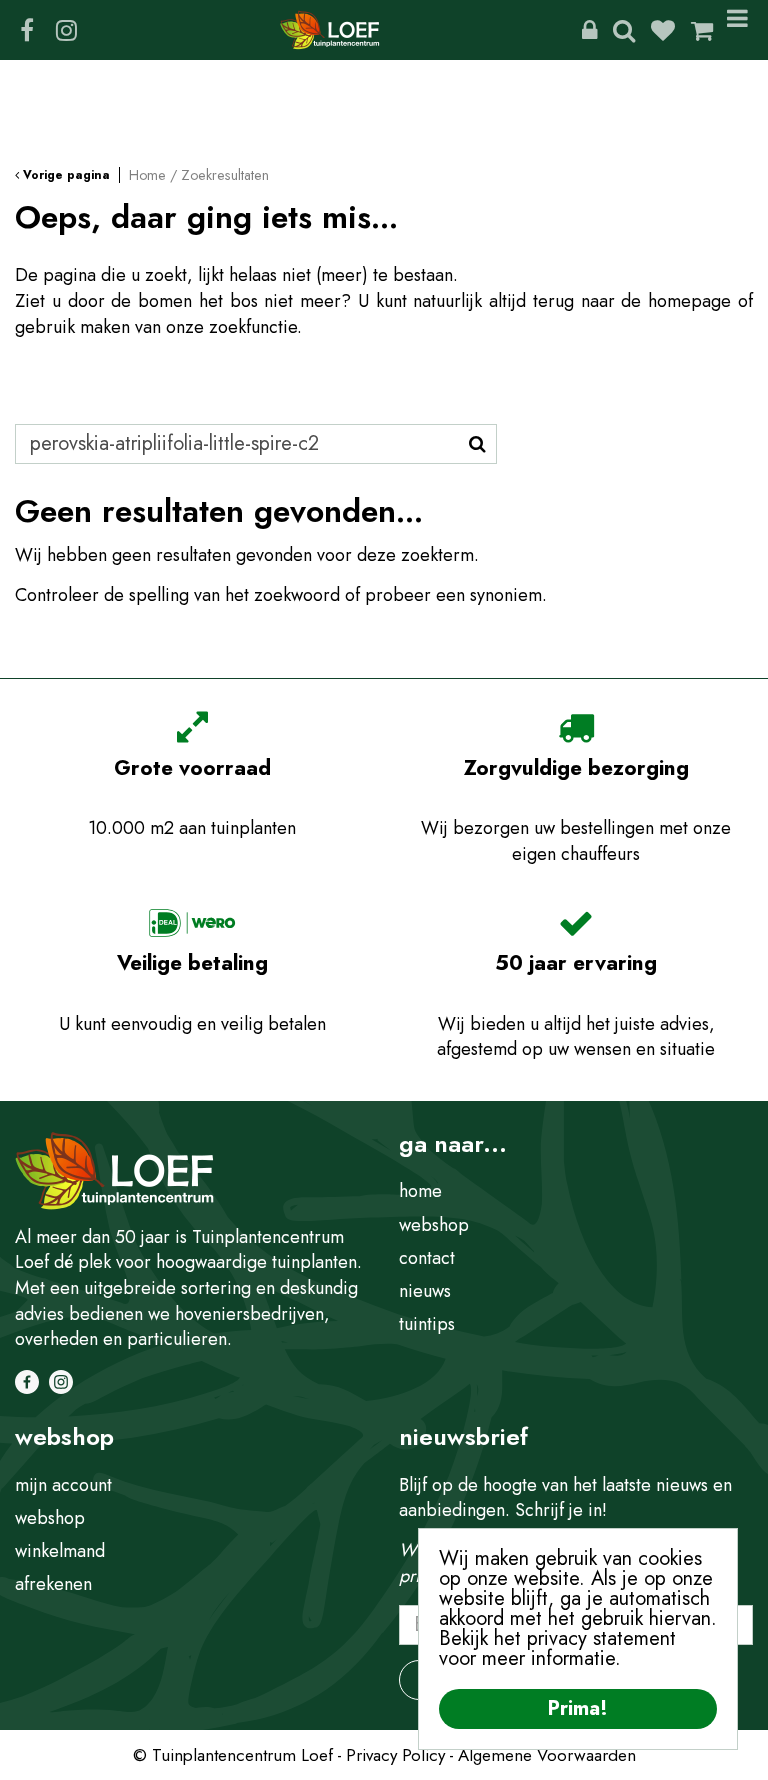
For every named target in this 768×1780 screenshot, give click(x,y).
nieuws (425, 1291)
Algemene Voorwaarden (547, 1755)
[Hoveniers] (589, 30)
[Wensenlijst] (663, 30)
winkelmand (60, 1551)
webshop (434, 1225)
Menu (741, 30)
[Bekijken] (702, 30)
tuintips (427, 1324)
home (420, 1191)
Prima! (578, 1708)
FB (27, 30)
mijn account (63, 1485)
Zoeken (624, 30)
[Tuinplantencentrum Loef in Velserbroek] (330, 30)
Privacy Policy (395, 1755)
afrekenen (53, 1584)
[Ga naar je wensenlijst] (670, 30)
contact (427, 1258)
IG (66, 30)
